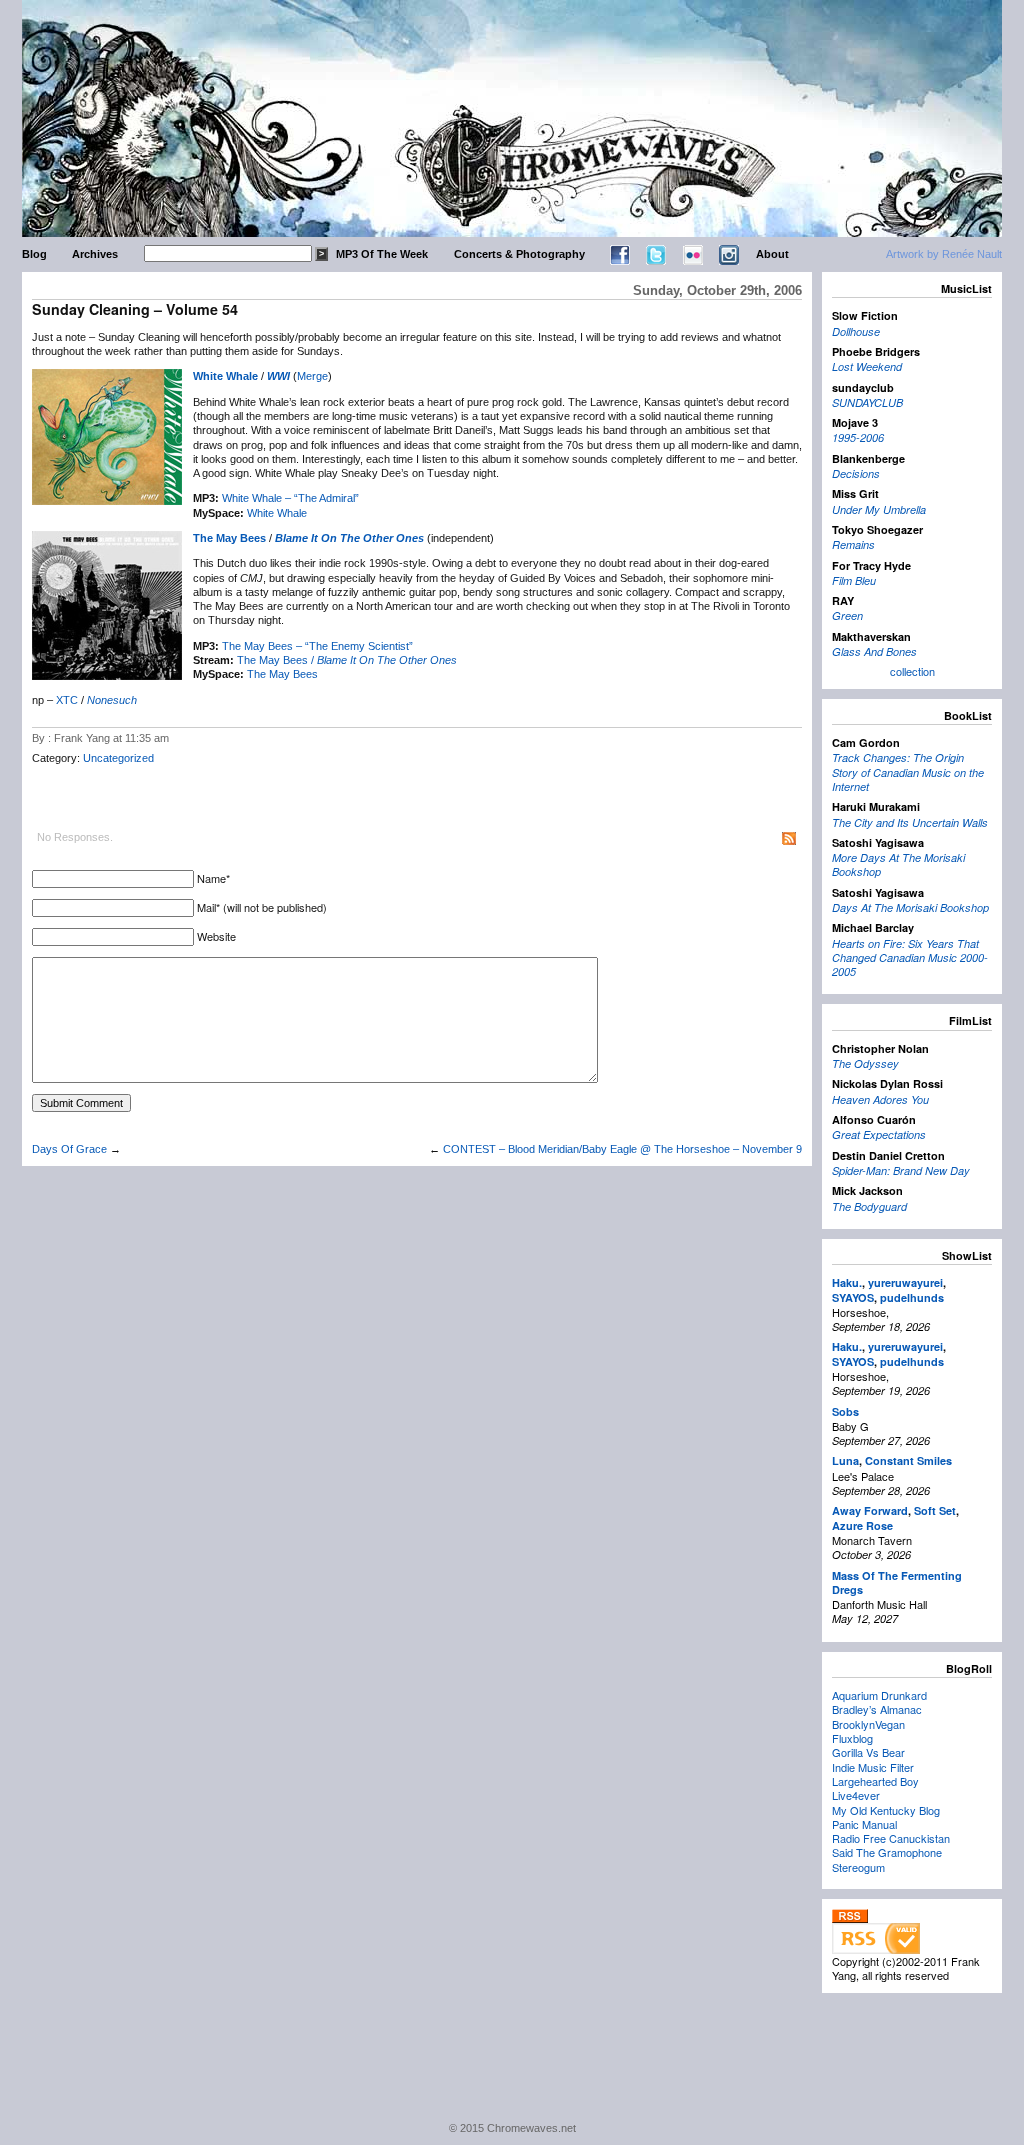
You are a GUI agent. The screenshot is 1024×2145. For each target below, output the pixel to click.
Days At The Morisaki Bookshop (910, 907)
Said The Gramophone (887, 1852)
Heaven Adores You (880, 1099)
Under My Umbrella (879, 509)
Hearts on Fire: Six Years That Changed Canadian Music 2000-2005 (910, 958)
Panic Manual (864, 1824)
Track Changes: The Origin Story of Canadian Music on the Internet (908, 772)
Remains (853, 544)
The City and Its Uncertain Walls (910, 822)
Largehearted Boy (875, 1781)
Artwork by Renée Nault (944, 254)
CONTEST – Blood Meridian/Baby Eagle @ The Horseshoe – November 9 (622, 1149)
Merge (312, 376)
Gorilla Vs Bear (868, 1752)
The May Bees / (347, 660)
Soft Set (935, 1510)
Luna (845, 1460)
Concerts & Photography (519, 254)
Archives (95, 254)
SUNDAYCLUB (867, 402)
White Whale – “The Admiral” (290, 498)
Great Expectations (879, 1134)
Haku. (847, 1282)
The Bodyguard (869, 1206)
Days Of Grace (69, 1149)
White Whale (225, 376)
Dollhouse (856, 331)
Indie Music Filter (873, 1767)
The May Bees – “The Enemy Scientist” (317, 646)
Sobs (845, 1411)
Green (847, 615)
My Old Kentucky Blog (886, 1810)
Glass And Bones (874, 651)
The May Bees (229, 538)
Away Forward (870, 1510)
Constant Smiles (908, 1460)
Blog (34, 254)
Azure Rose (862, 1525)
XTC (67, 700)
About (772, 254)
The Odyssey (865, 1063)
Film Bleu (854, 580)
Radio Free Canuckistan (891, 1838)
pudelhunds (912, 1297)
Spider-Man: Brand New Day (901, 1170)
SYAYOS (853, 1297)
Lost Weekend (867, 366)
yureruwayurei (905, 1282)
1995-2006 (858, 437)
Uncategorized (118, 758)
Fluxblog (852, 1738)
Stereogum (858, 1867)
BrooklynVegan (868, 1724)
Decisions (856, 473)
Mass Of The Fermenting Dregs (897, 1582)
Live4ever (856, 1795)
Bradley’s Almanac (877, 1709)
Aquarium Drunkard (879, 1695)
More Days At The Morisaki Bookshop (898, 864)
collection (912, 671)
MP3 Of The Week (382, 254)
